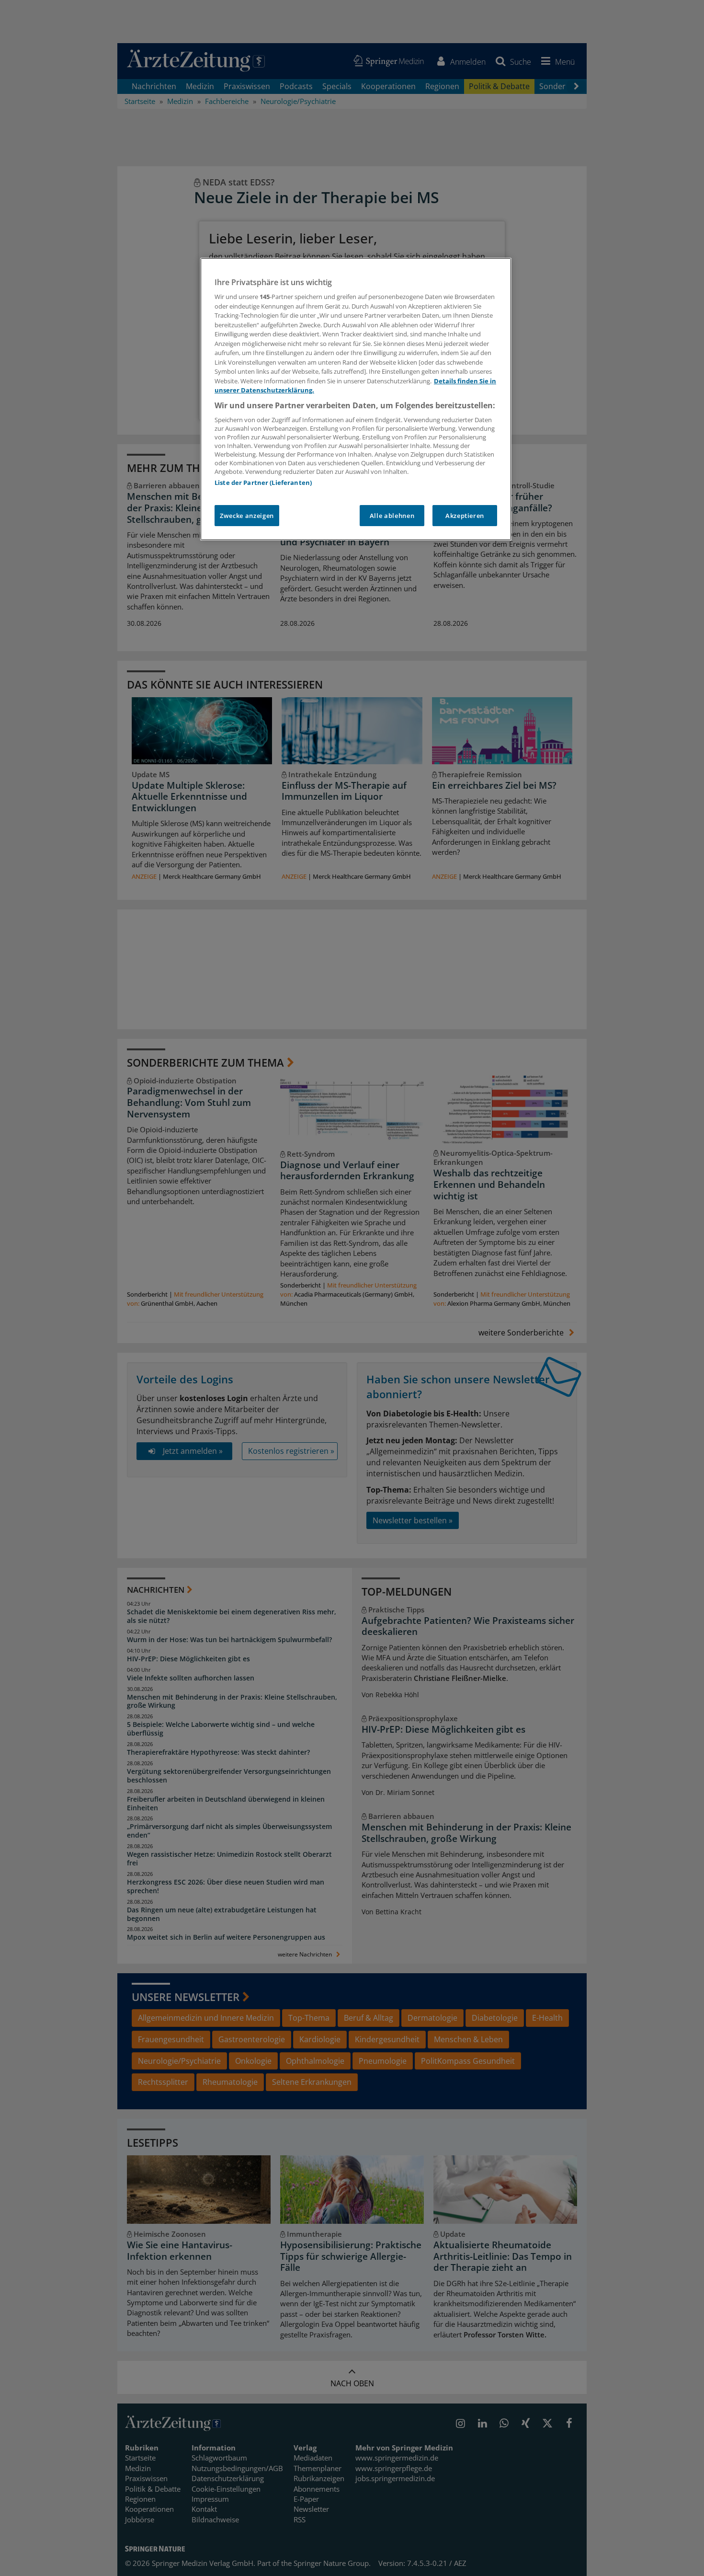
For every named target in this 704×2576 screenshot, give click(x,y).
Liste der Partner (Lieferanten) (263, 483)
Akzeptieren (465, 516)
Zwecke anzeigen (247, 516)
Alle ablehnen (392, 516)
